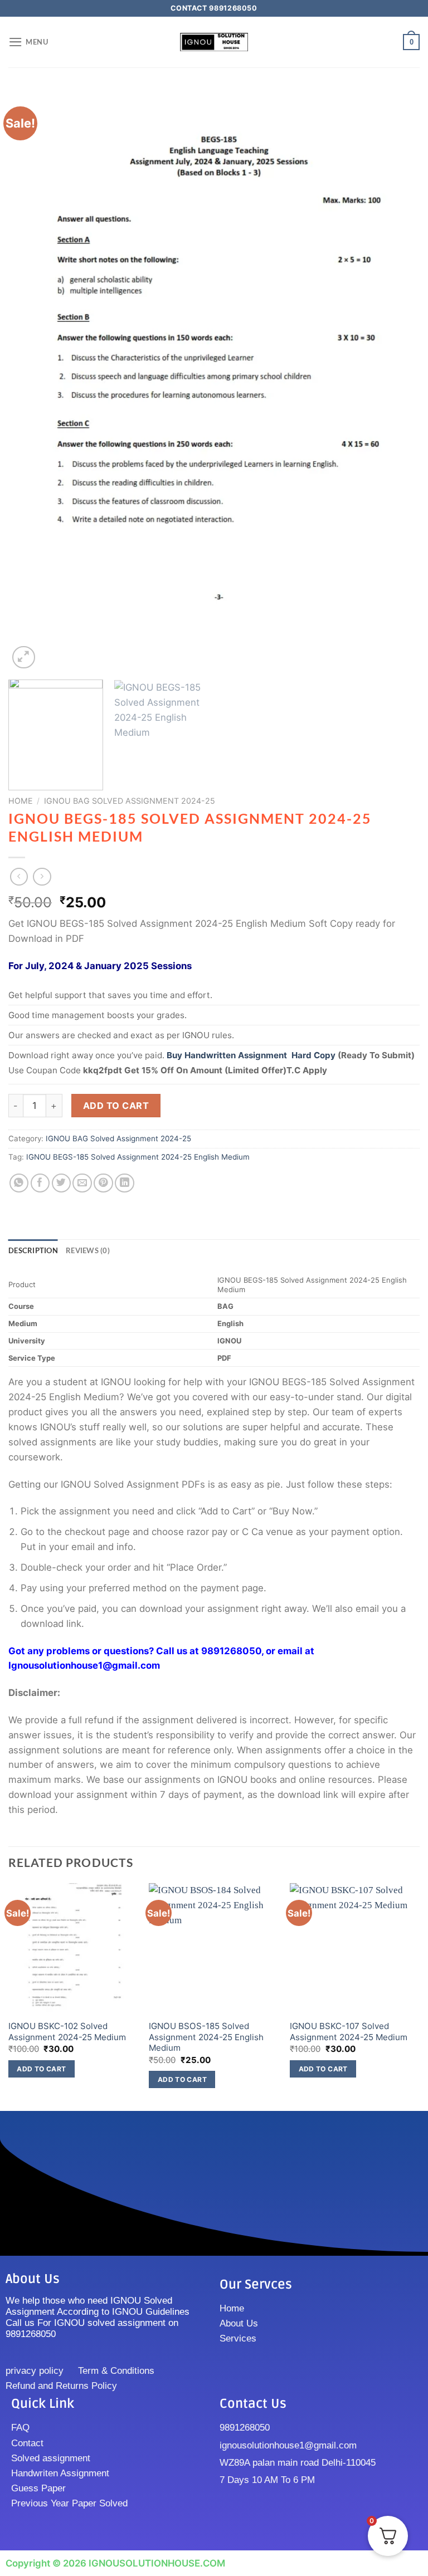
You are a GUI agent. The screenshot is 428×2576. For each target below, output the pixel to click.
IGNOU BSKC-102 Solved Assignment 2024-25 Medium (67, 2032)
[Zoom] (24, 658)
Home (21, 801)
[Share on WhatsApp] (19, 1183)
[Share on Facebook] (40, 1183)
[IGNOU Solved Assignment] (214, 42)
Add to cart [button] (41, 2069)
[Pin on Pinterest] (103, 1183)
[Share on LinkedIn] (125, 1183)
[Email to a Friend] (82, 1183)
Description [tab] (33, 1250)
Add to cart (116, 1106)
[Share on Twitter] (62, 1183)
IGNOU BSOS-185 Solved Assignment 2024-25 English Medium (206, 2037)
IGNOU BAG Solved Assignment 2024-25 (130, 801)
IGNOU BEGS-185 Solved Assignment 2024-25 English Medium (138, 1157)
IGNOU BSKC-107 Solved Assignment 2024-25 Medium (349, 2032)
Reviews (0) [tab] (88, 1250)
